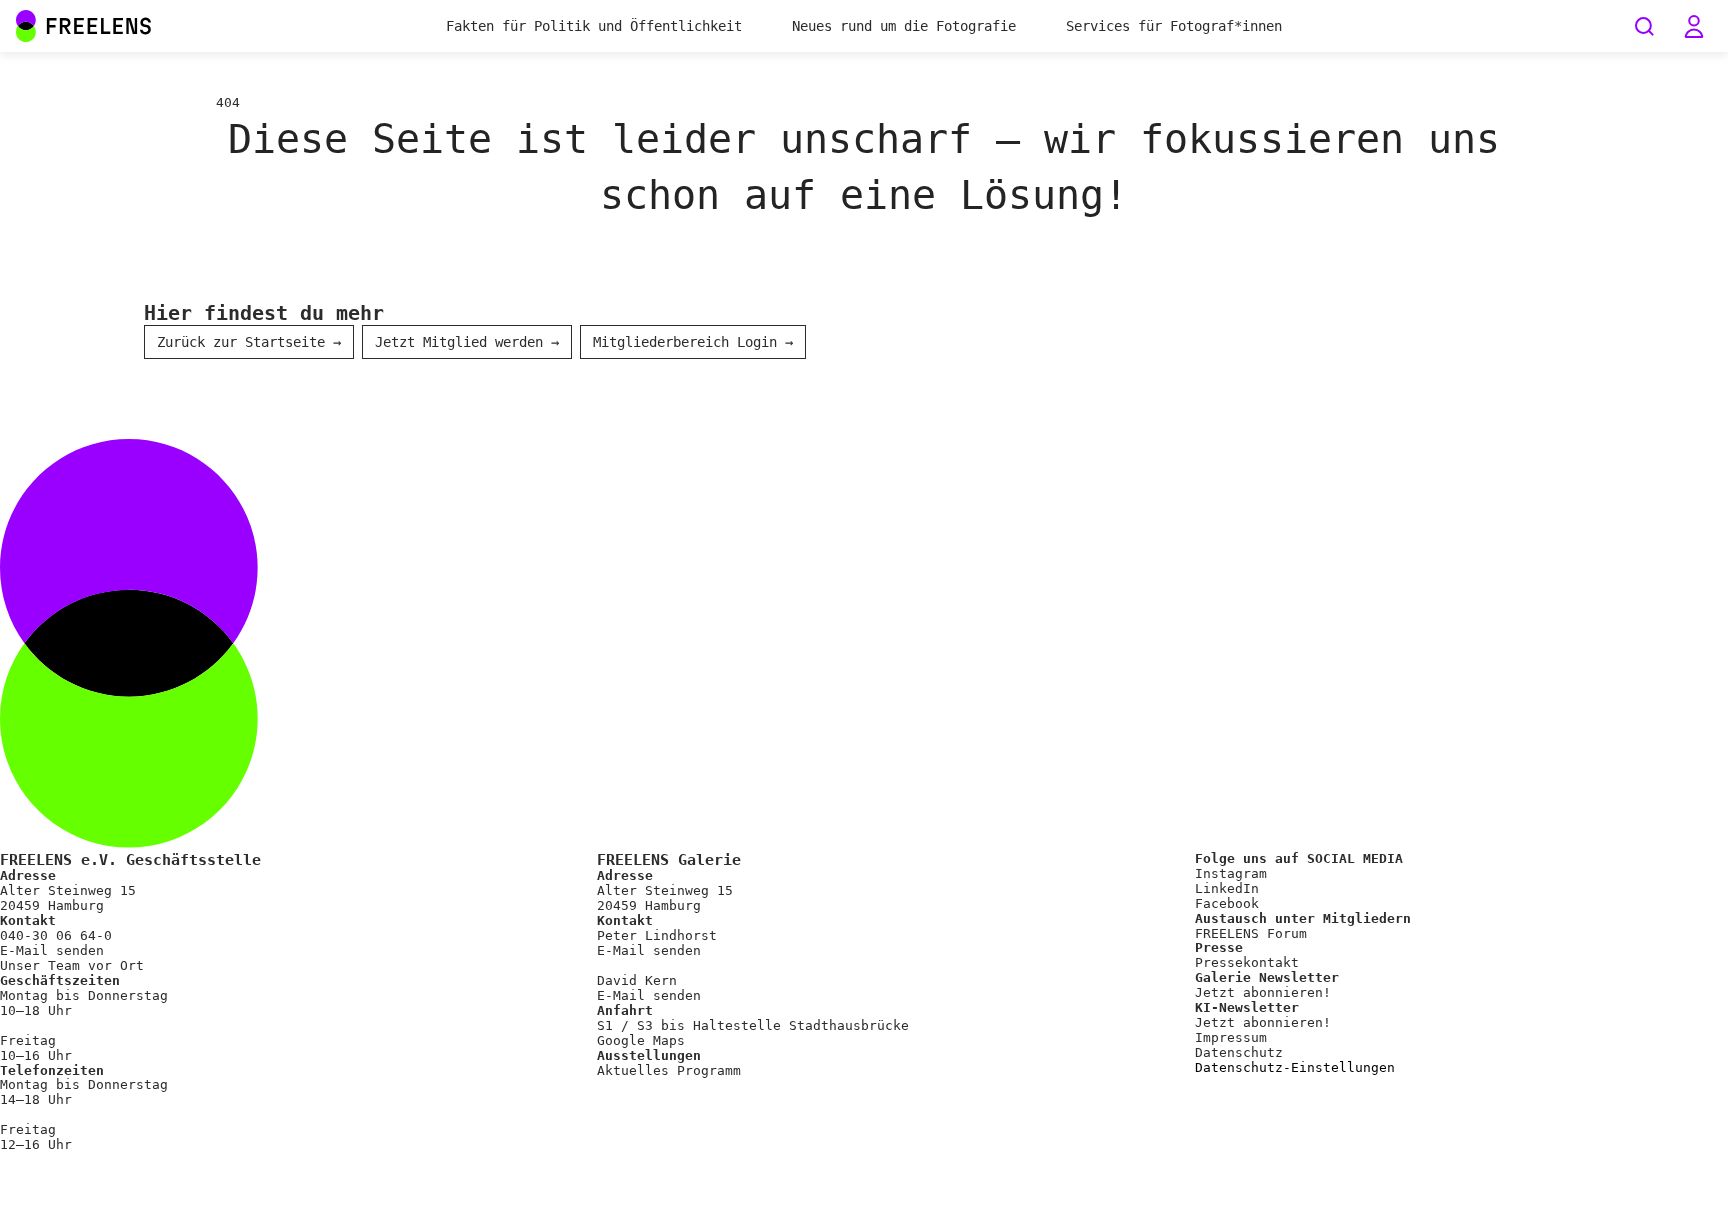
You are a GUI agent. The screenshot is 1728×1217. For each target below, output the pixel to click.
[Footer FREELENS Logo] (864, 843)
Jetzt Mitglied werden (467, 342)
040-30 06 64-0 (56, 935)
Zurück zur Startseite (249, 342)
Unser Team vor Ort (72, 965)
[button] (1694, 26)
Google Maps (641, 1040)
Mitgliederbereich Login (693, 342)
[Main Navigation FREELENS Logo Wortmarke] (84, 26)
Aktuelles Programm (669, 1070)
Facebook (1227, 903)
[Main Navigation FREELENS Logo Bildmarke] (26, 26)
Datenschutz (1239, 1052)
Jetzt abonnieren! (1263, 992)
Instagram (1231, 873)
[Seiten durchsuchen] (1644, 26)
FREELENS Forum (1251, 933)
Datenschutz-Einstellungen (1295, 1068)
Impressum (1231, 1037)
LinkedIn (1227, 888)
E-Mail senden (52, 950)
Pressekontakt (1247, 962)
